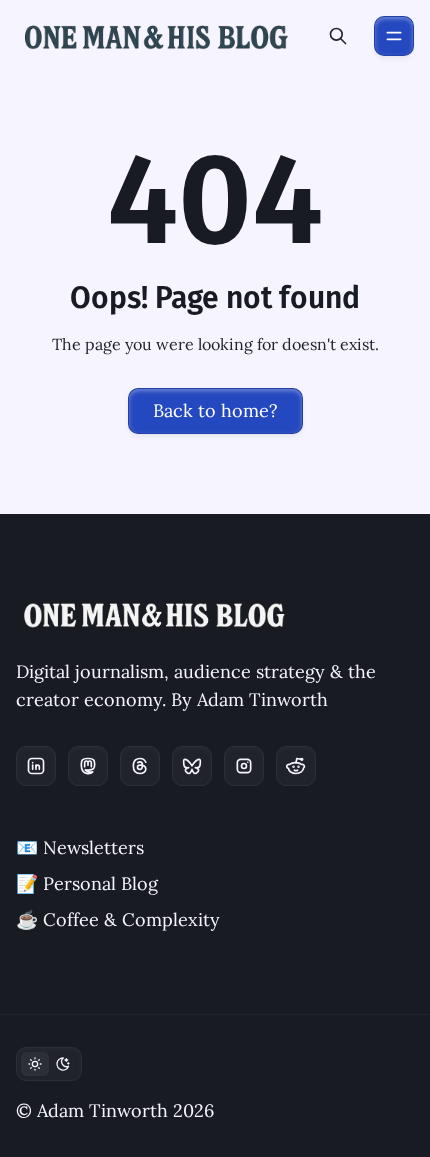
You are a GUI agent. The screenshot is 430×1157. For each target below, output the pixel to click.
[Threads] (140, 766)
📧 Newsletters (80, 847)
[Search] (338, 36)
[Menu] (394, 36)
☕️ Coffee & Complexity (118, 919)
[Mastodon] (88, 766)
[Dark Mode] (49, 1064)
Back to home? (215, 410)
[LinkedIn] (36, 766)
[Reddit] (296, 766)
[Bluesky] (192, 766)
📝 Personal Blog (87, 883)
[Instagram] (244, 766)
